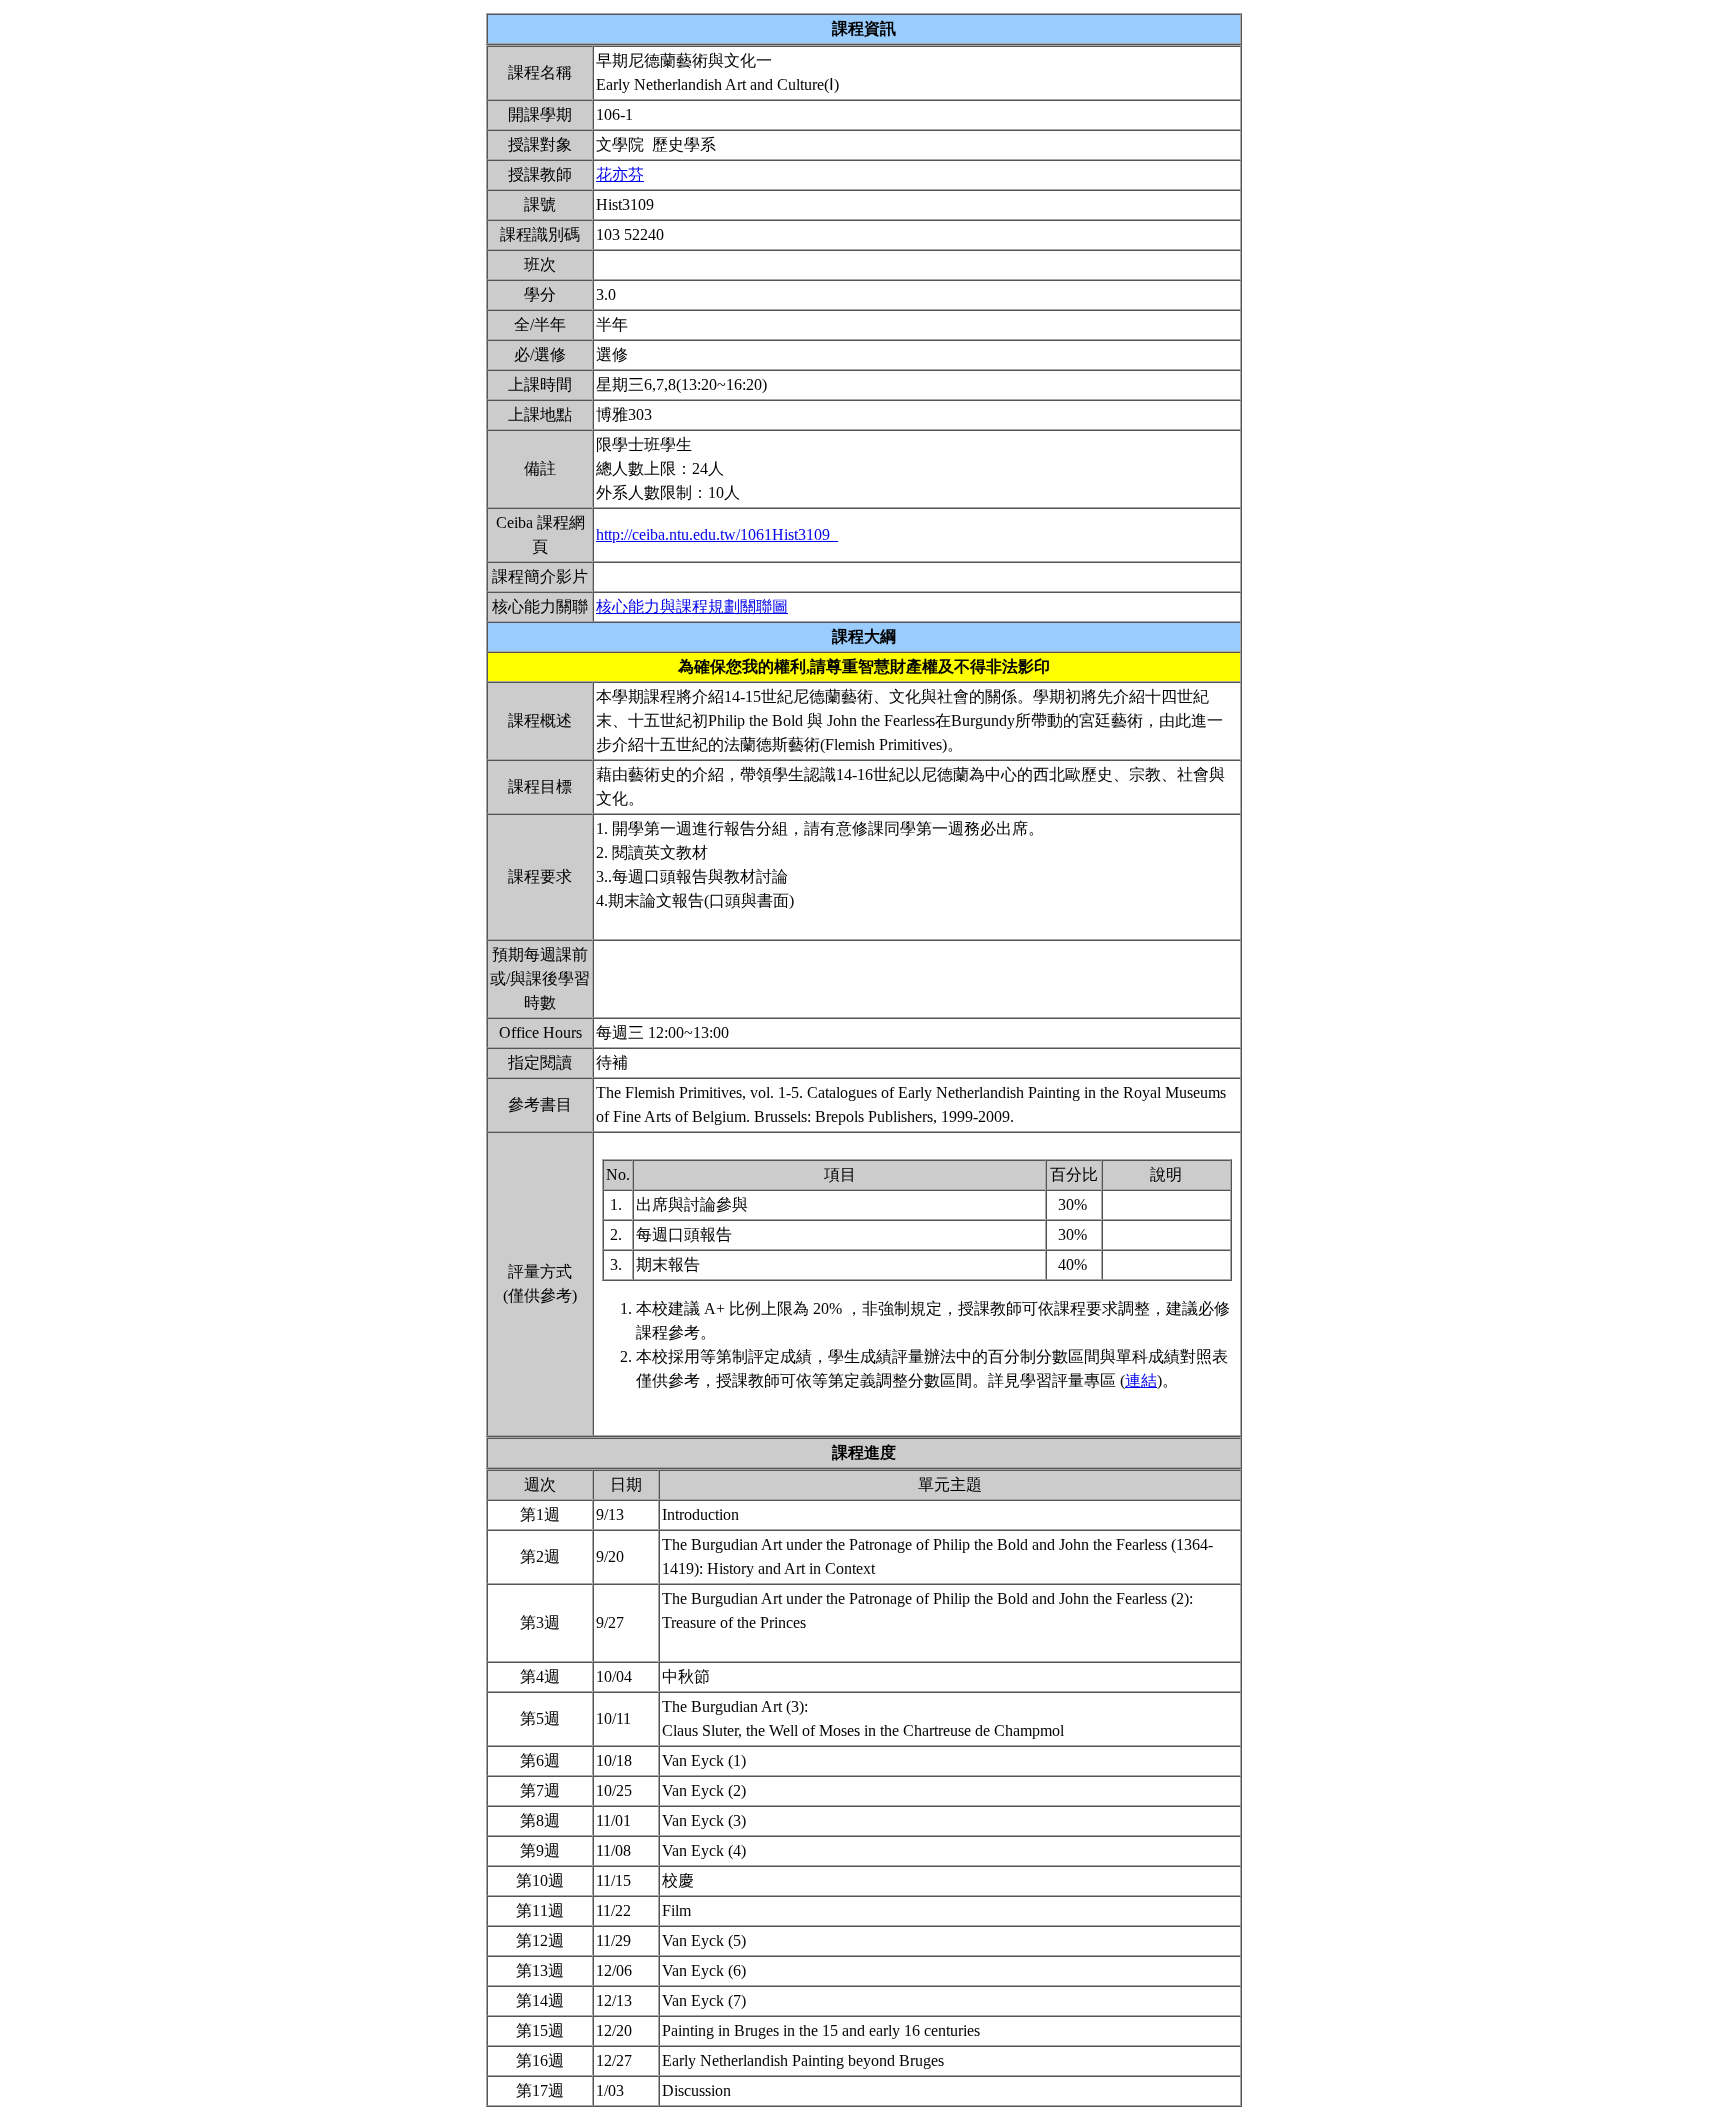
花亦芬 (620, 174)
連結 (1141, 1380)
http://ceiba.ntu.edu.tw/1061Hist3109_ (717, 534)
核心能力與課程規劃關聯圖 (692, 606)
